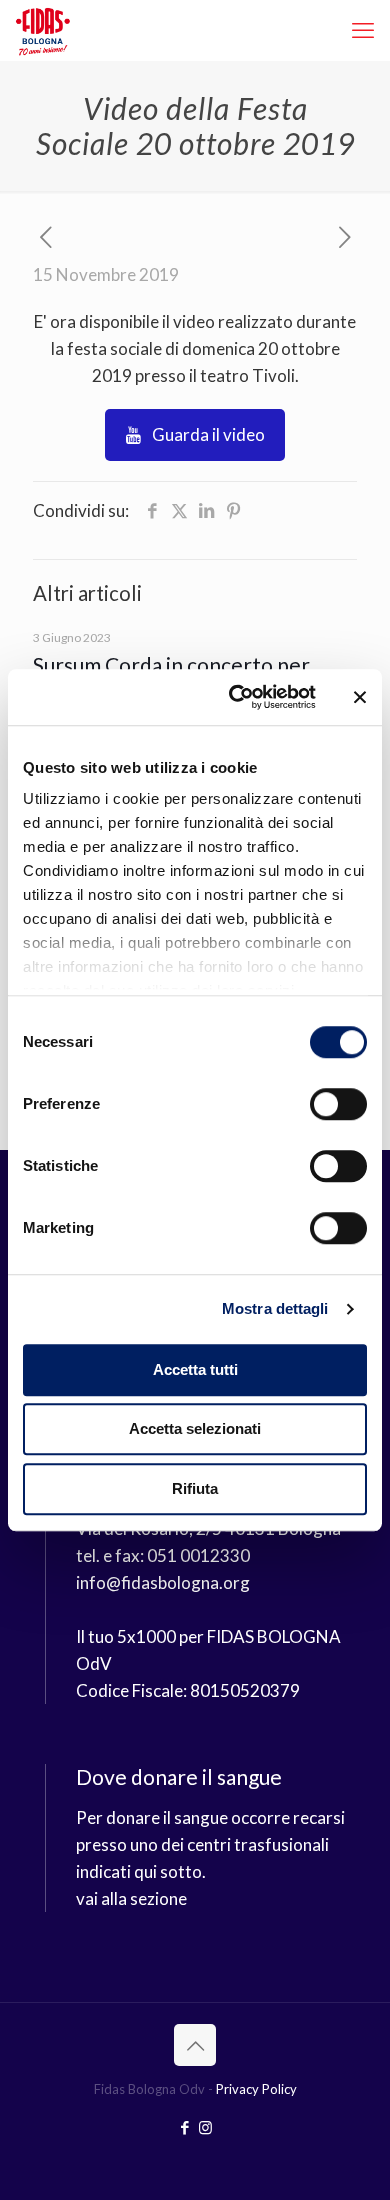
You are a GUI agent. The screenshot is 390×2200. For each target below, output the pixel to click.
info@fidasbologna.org (163, 1582)
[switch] (338, 1104)
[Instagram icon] (205, 2127)
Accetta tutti (195, 1369)
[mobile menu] (363, 30)
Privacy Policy (256, 2089)
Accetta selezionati (195, 1428)
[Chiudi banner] (360, 697)
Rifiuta (195, 1488)
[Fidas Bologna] (43, 30)
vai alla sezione (131, 1898)
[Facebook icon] (184, 2127)
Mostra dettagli (275, 1308)
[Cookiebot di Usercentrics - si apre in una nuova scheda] (236, 697)
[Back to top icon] (195, 2045)
